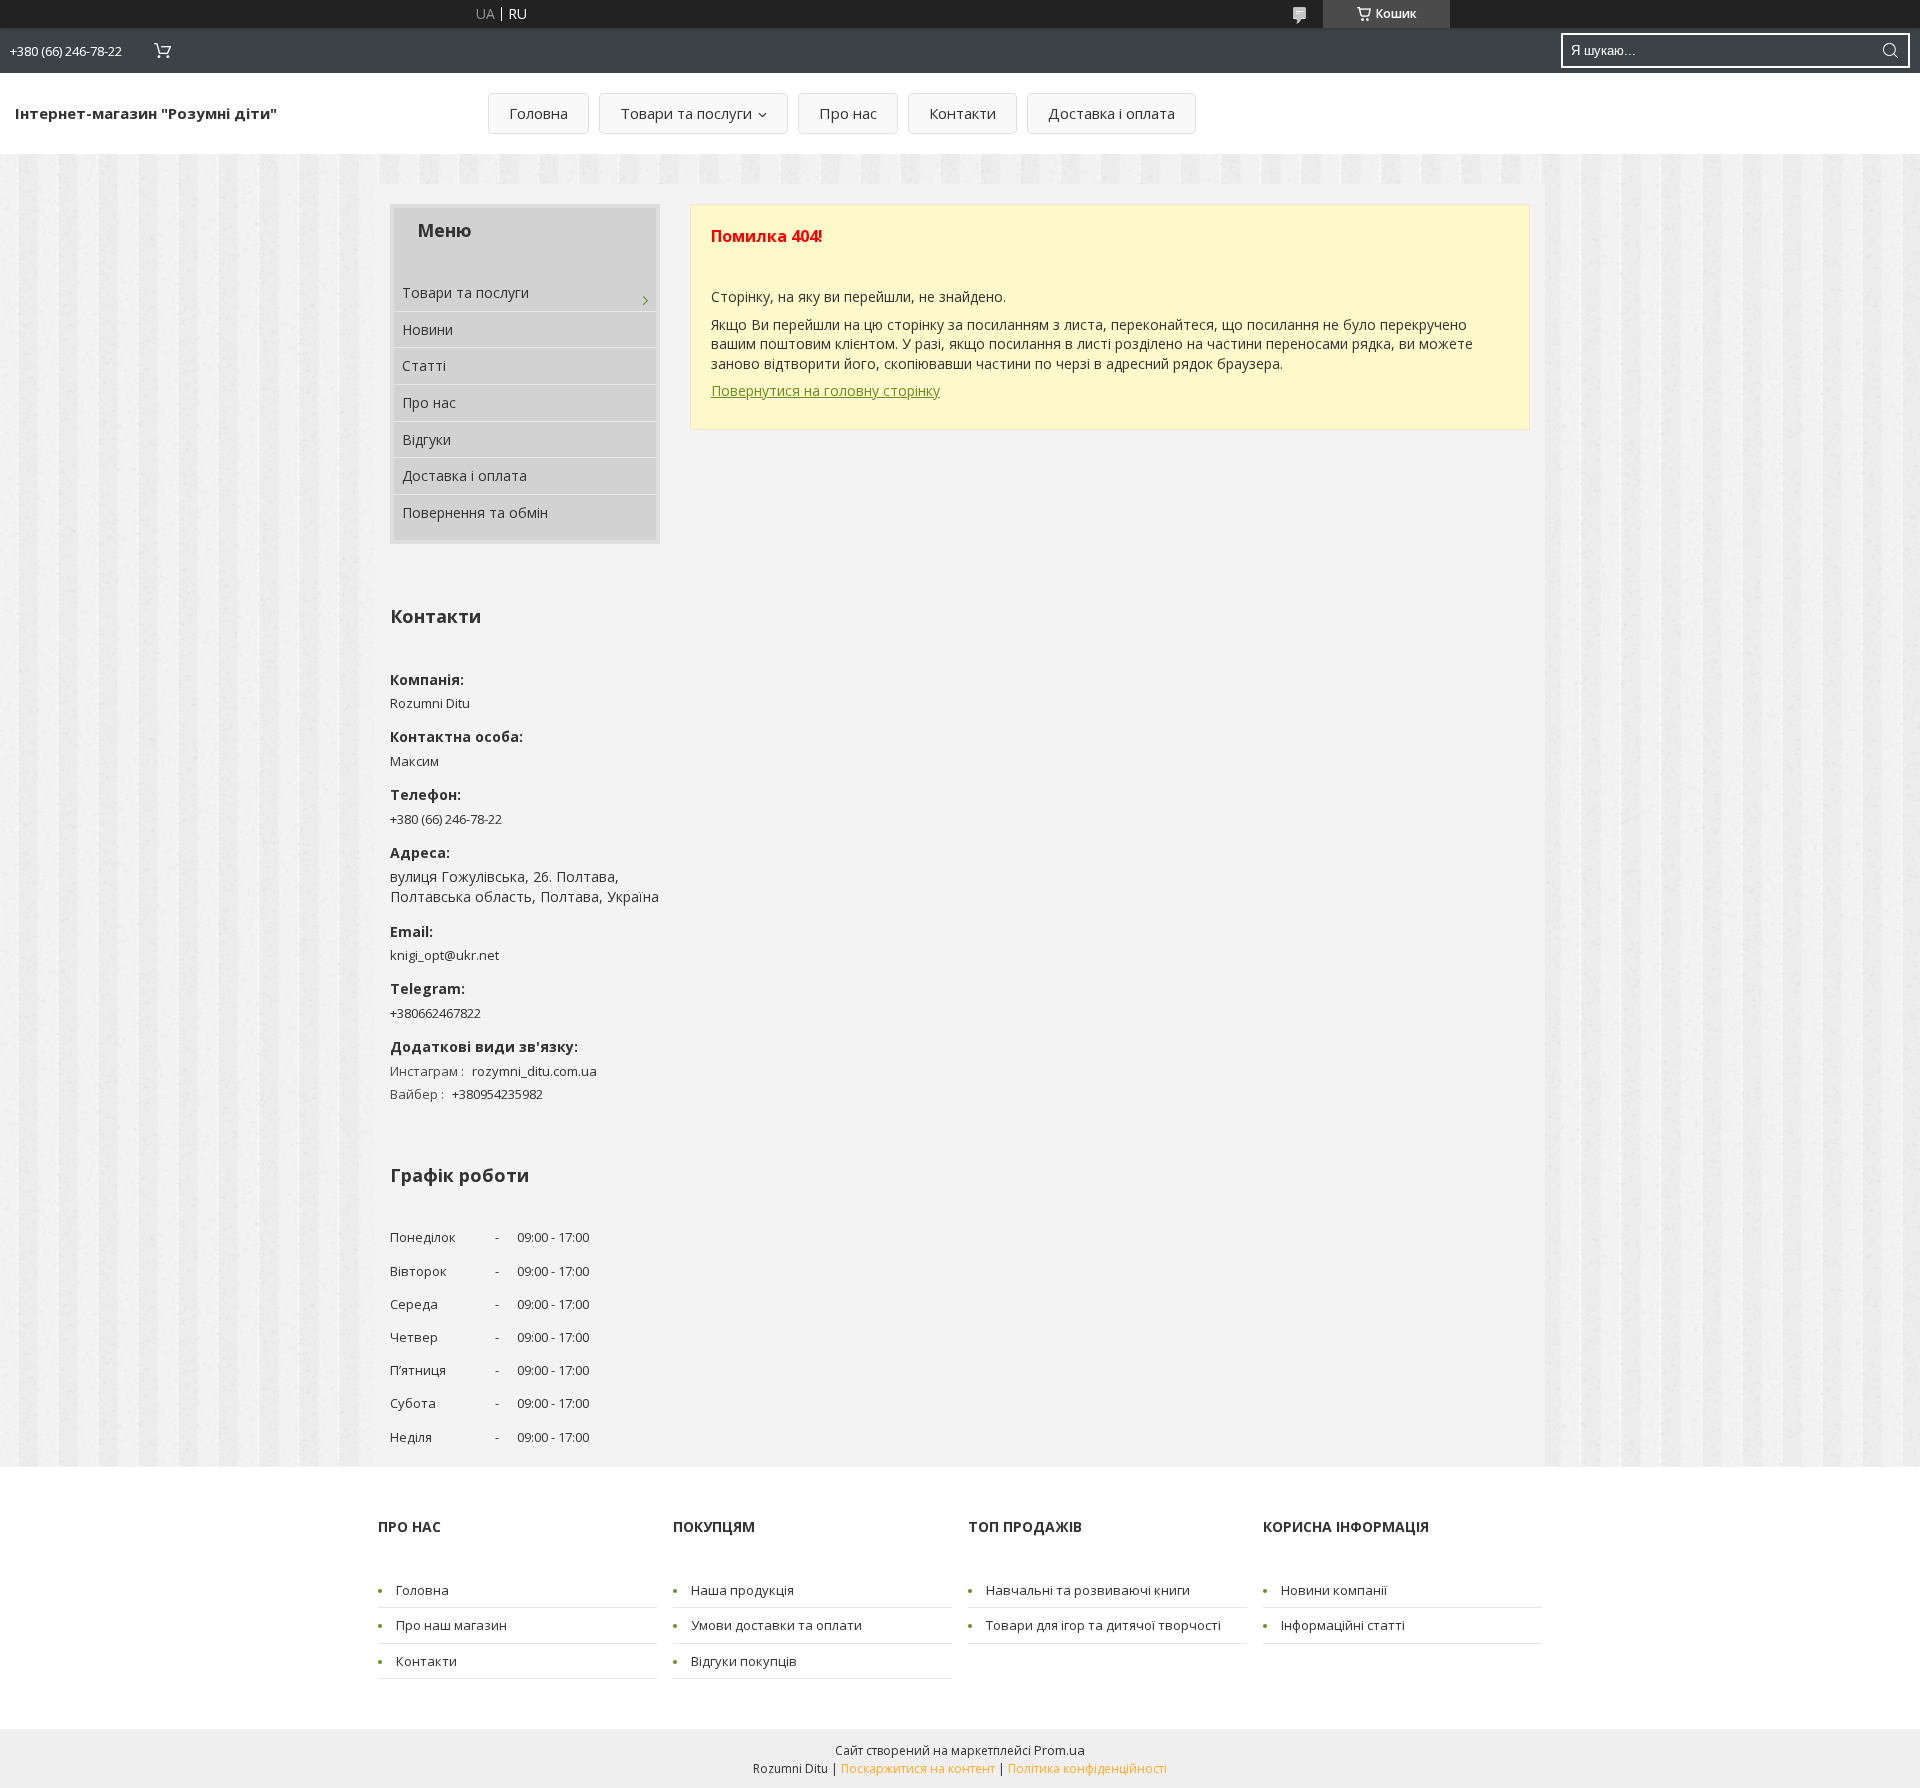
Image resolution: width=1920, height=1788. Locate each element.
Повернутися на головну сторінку (825, 390)
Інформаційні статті (1343, 1625)
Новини (427, 329)
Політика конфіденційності (1087, 1768)
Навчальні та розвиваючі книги (1088, 1590)
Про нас (848, 113)
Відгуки (426, 439)
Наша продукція (742, 1590)
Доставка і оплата (1111, 113)
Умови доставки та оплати (776, 1625)
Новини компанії (1334, 1590)
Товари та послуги (686, 113)
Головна (538, 113)
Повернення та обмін (475, 512)
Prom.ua (1059, 1750)
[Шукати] (1890, 50)
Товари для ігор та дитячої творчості (1103, 1625)
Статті (424, 365)
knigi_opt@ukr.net (444, 955)
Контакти (962, 113)
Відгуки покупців (744, 1661)
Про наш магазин (451, 1625)
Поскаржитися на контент (918, 1768)
